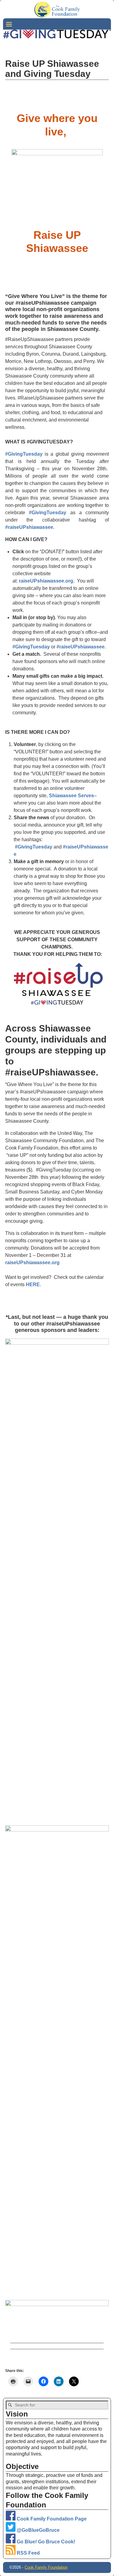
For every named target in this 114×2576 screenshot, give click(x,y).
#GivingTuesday (24, 454)
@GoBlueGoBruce (38, 2530)
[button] (57, 1304)
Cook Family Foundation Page (51, 2519)
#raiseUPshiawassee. (30, 527)
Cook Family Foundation (46, 2567)
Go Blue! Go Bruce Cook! (45, 2542)
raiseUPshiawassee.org (46, 581)
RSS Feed (28, 2553)
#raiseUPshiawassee (81, 647)
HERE (33, 1284)
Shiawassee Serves (71, 796)
